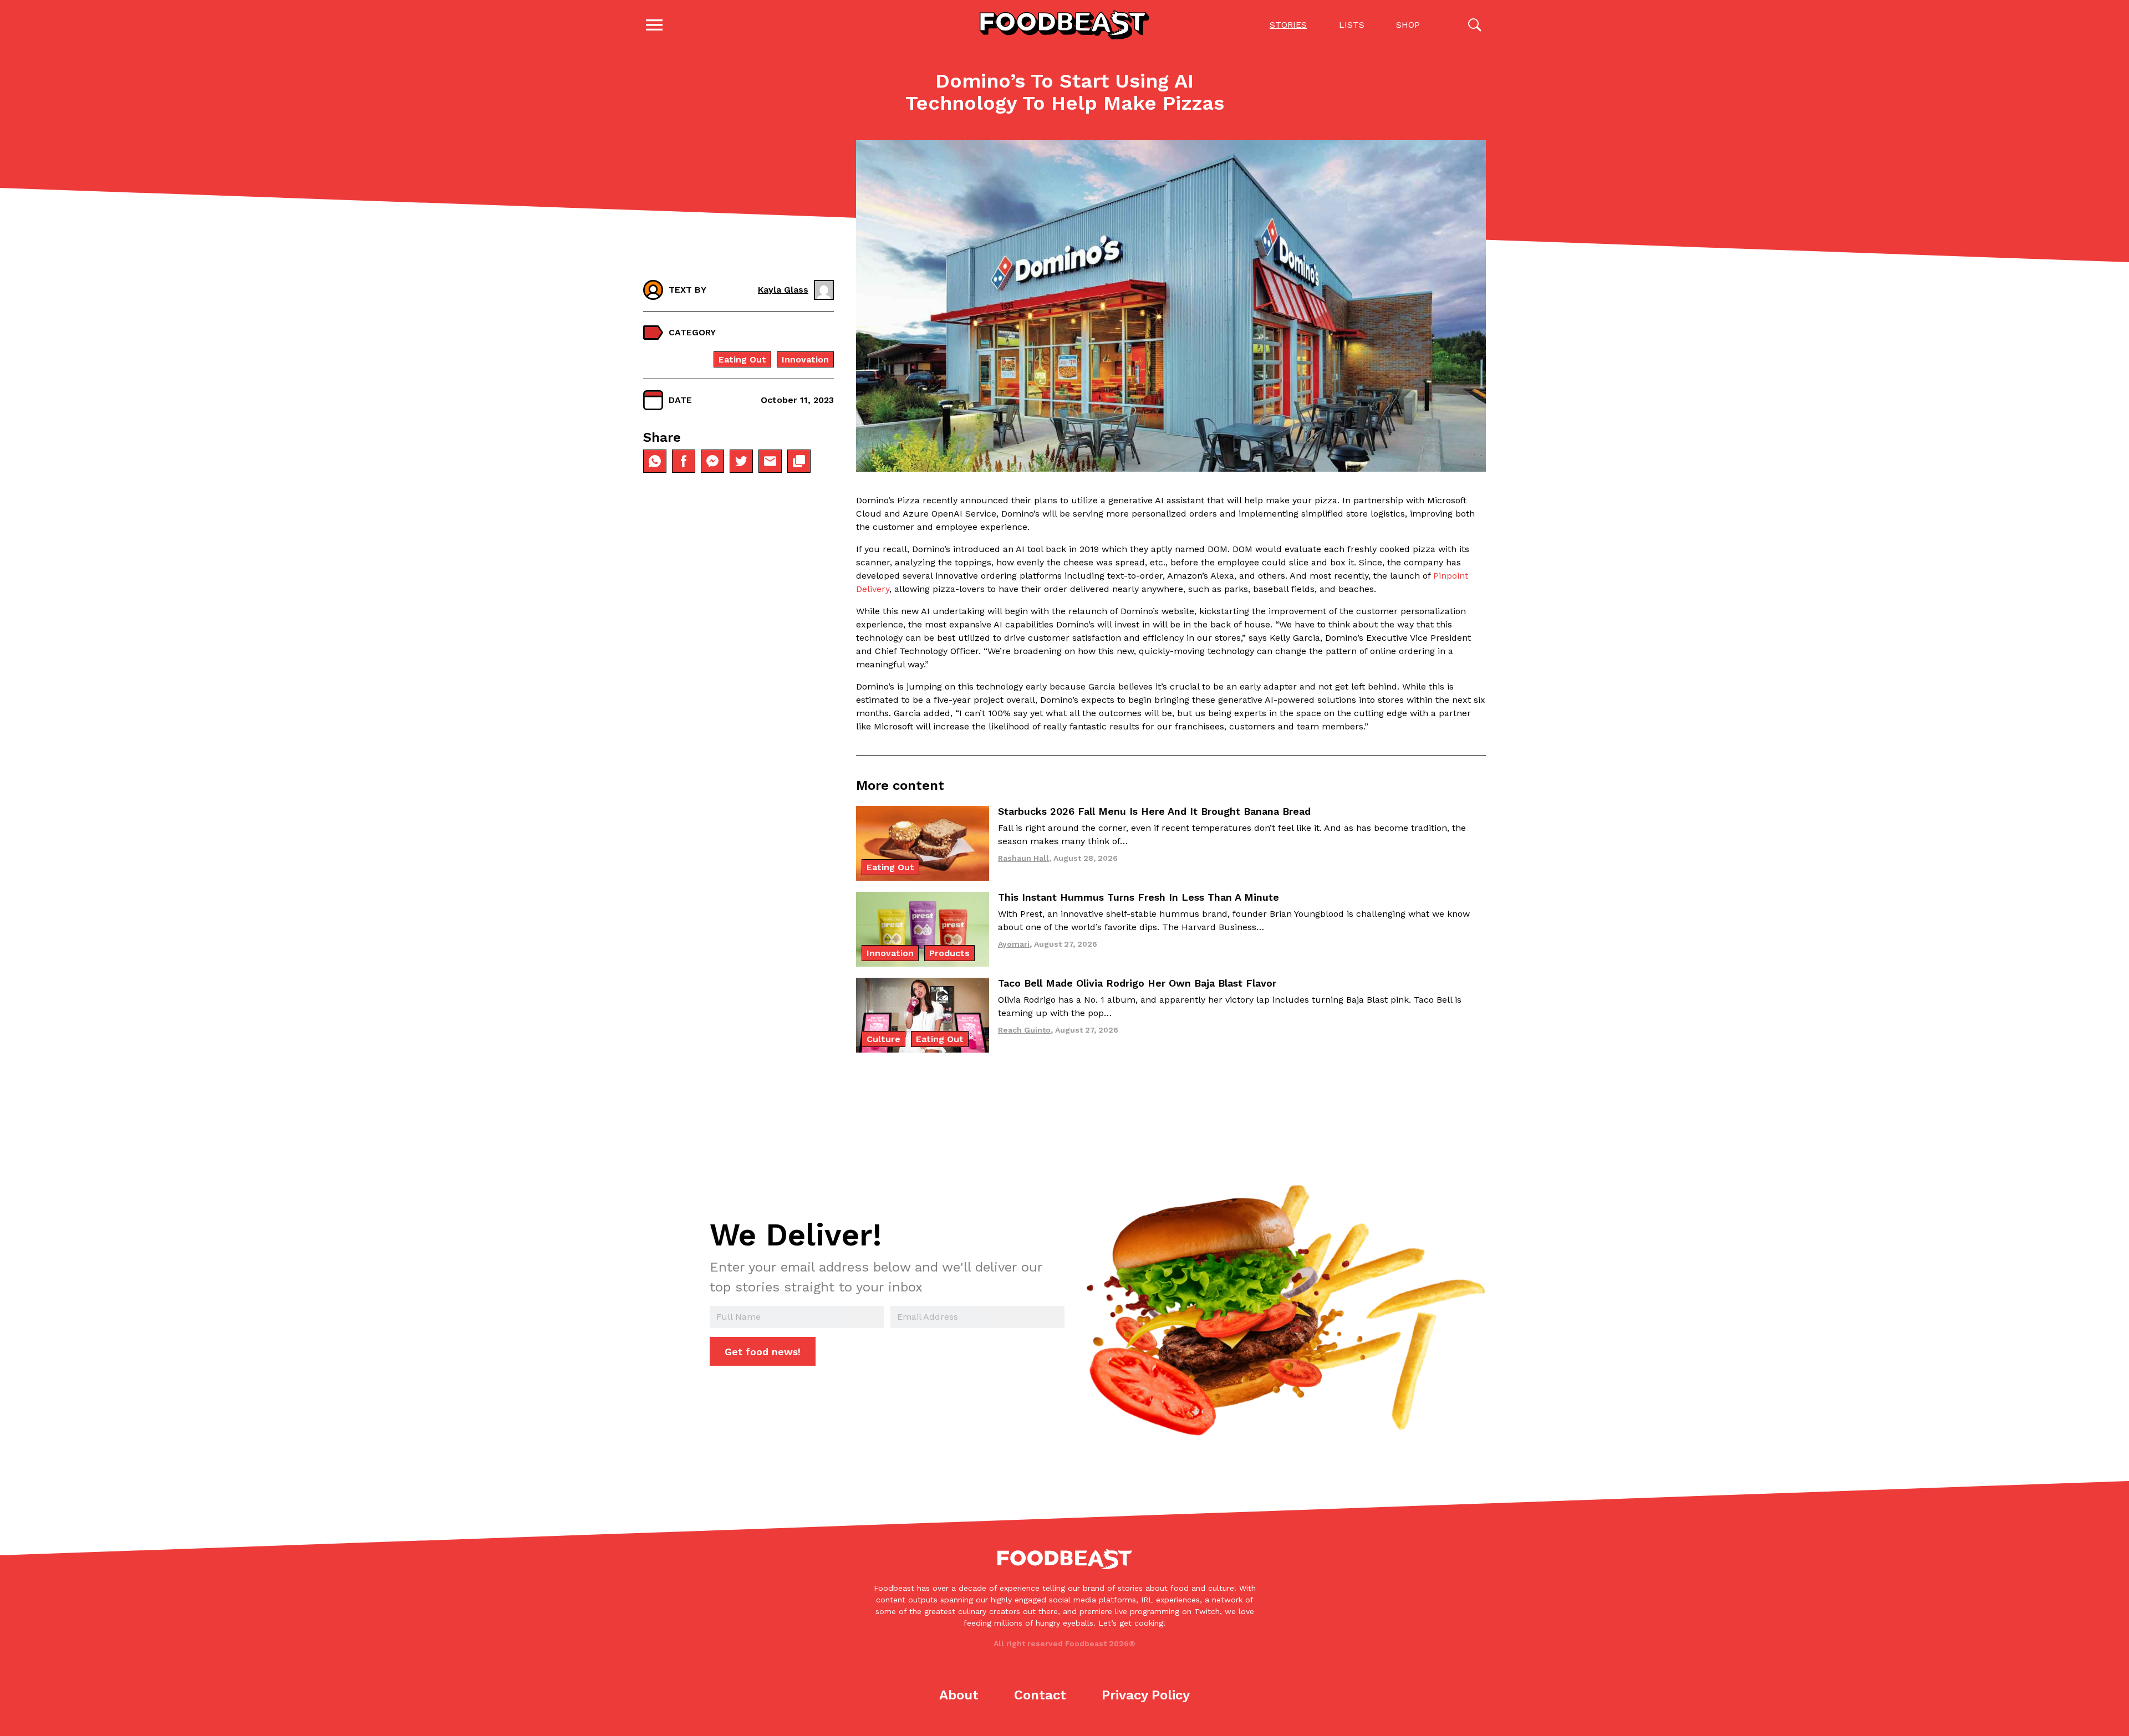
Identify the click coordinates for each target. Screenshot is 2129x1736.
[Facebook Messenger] (712, 461)
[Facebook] (684, 461)
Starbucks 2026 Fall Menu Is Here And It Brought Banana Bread (1154, 811)
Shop (1408, 25)
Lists (1352, 25)
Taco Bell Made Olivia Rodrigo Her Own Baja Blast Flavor (1137, 983)
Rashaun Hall (1023, 858)
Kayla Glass (783, 290)
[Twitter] (741, 461)
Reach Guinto (1024, 1030)
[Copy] (799, 461)
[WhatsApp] (655, 461)
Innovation (805, 359)
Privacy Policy (1146, 1695)
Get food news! (763, 1352)
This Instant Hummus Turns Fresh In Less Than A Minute (1139, 897)
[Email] (770, 461)
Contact (1040, 1695)
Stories (1288, 25)
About (959, 1695)
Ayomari (1014, 944)
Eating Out (742, 359)
